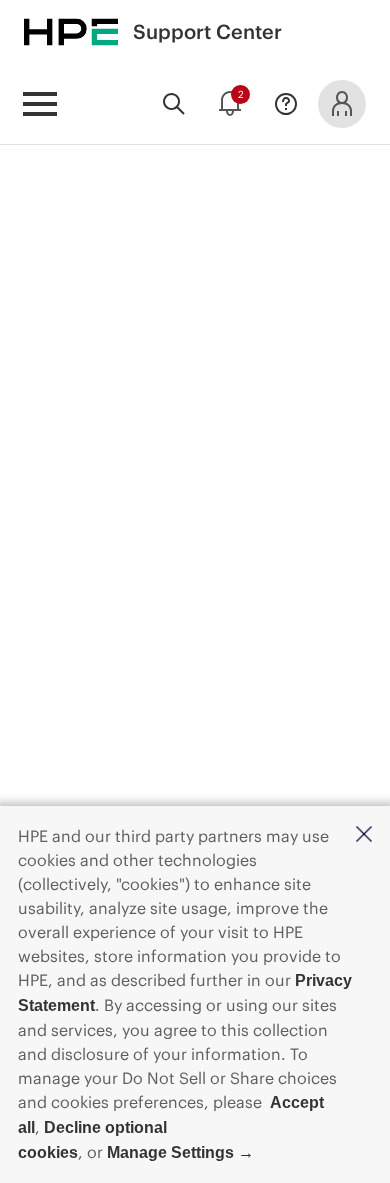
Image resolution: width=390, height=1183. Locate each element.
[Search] (174, 104)
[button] (364, 835)
